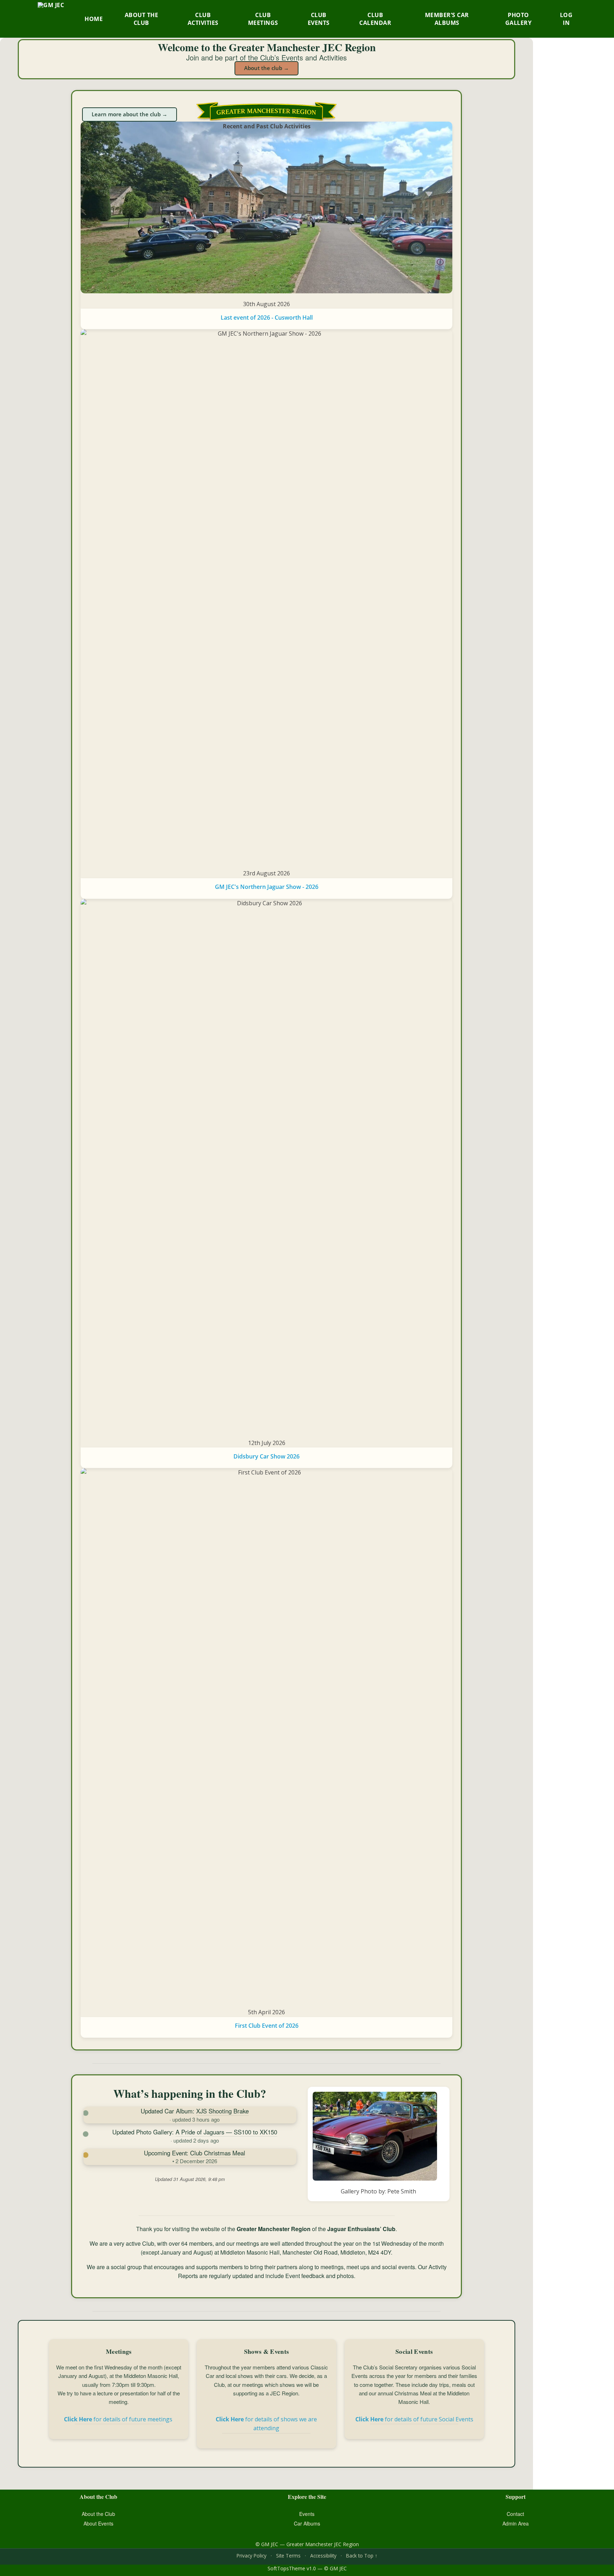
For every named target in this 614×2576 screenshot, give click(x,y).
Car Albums (307, 2523)
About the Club (142, 19)
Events (307, 2514)
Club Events (319, 19)
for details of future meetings (119, 2419)
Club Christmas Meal (218, 2153)
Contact (515, 2514)
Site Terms (288, 2556)
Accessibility (323, 2556)
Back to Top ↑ (362, 2556)
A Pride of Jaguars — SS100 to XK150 (226, 2132)
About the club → (266, 68)
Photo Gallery (519, 19)
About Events (98, 2523)
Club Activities (203, 19)
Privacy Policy (252, 2556)
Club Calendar (375, 19)
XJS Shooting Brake (222, 2111)
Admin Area (516, 2523)
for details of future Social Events (414, 2419)
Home (94, 19)
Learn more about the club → (130, 114)
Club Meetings (263, 19)
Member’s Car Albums (447, 19)
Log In (566, 19)
